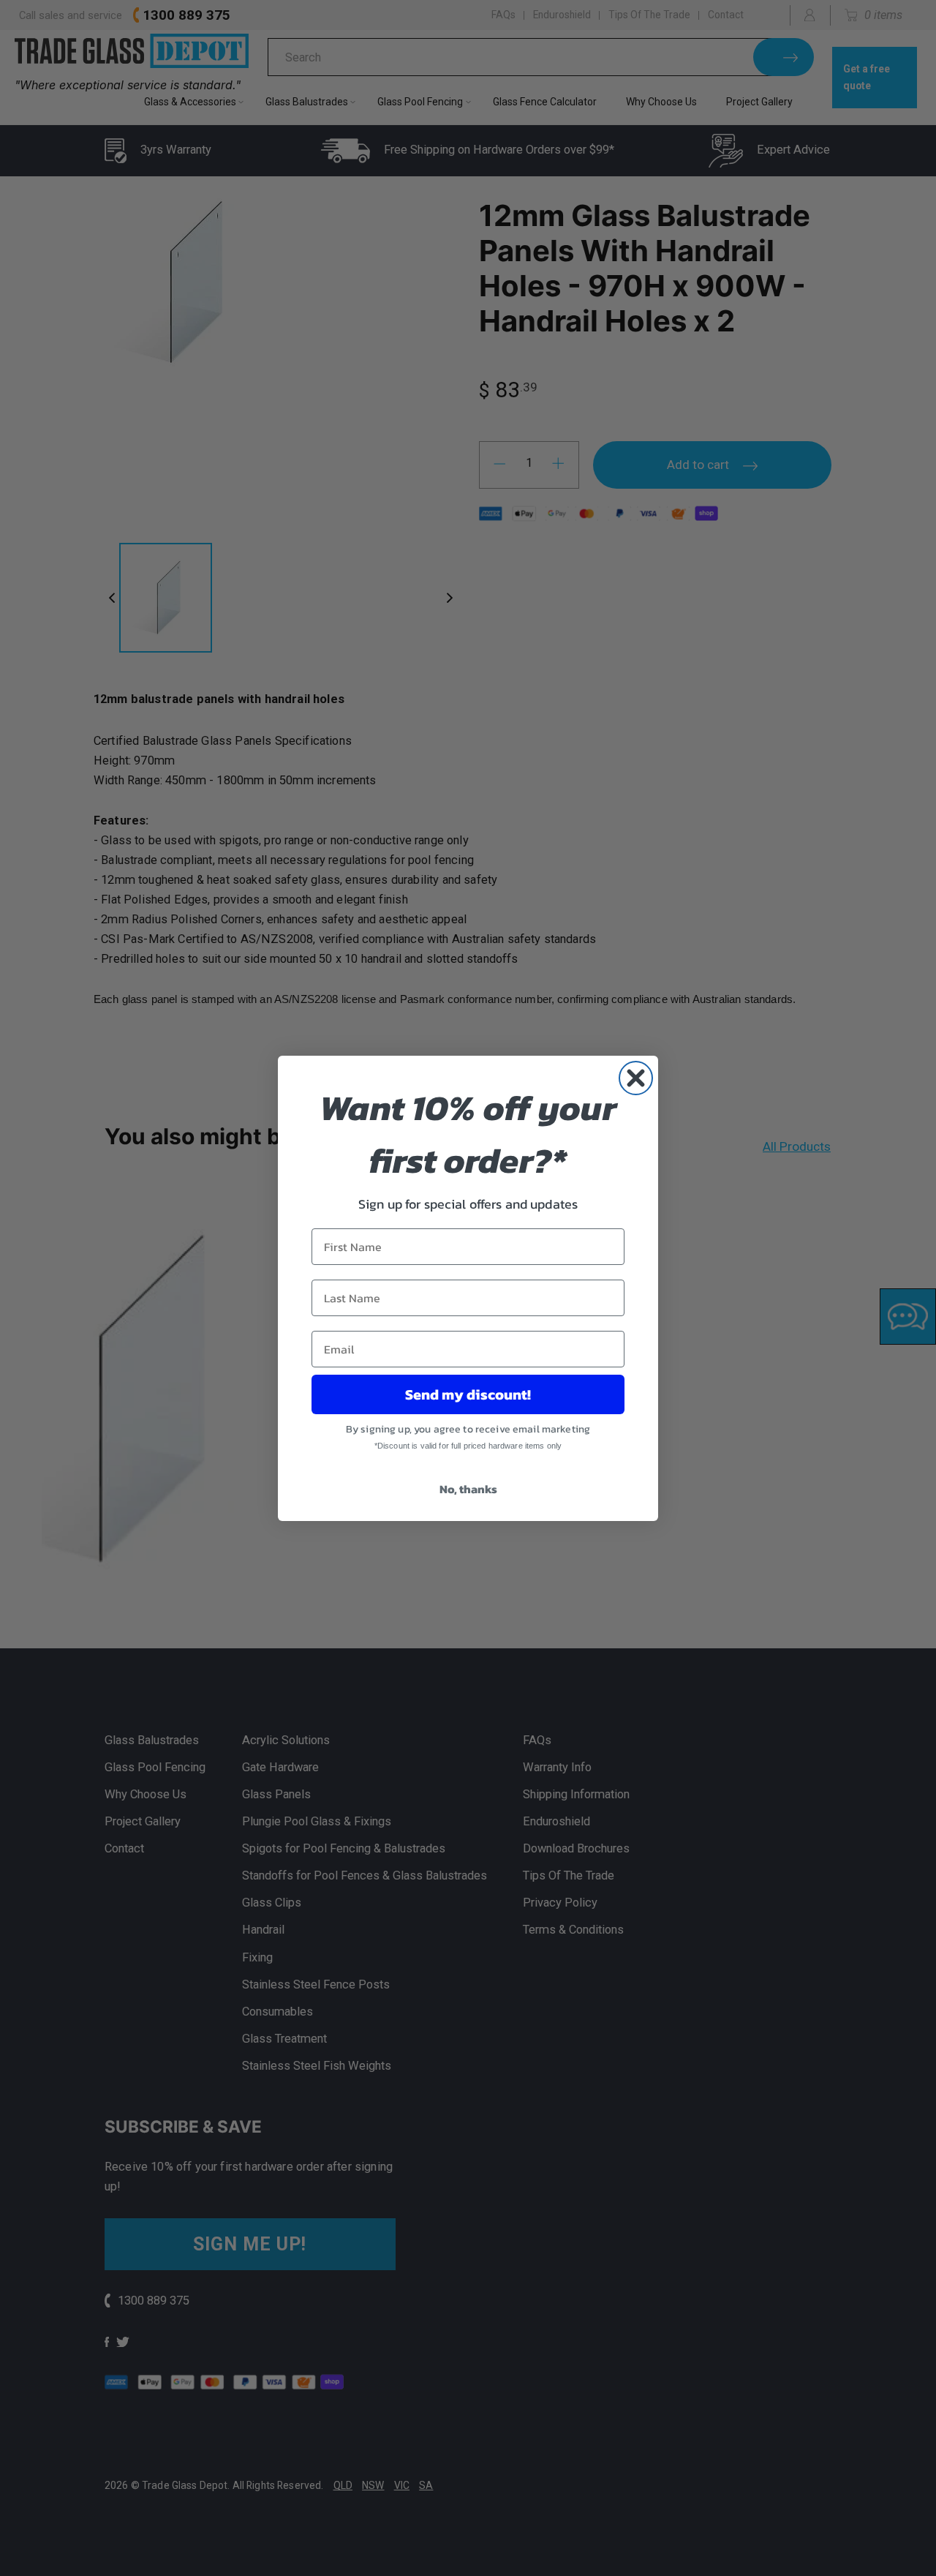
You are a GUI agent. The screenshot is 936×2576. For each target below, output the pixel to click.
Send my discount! (468, 1394)
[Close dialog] (636, 1078)
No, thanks (468, 1489)
